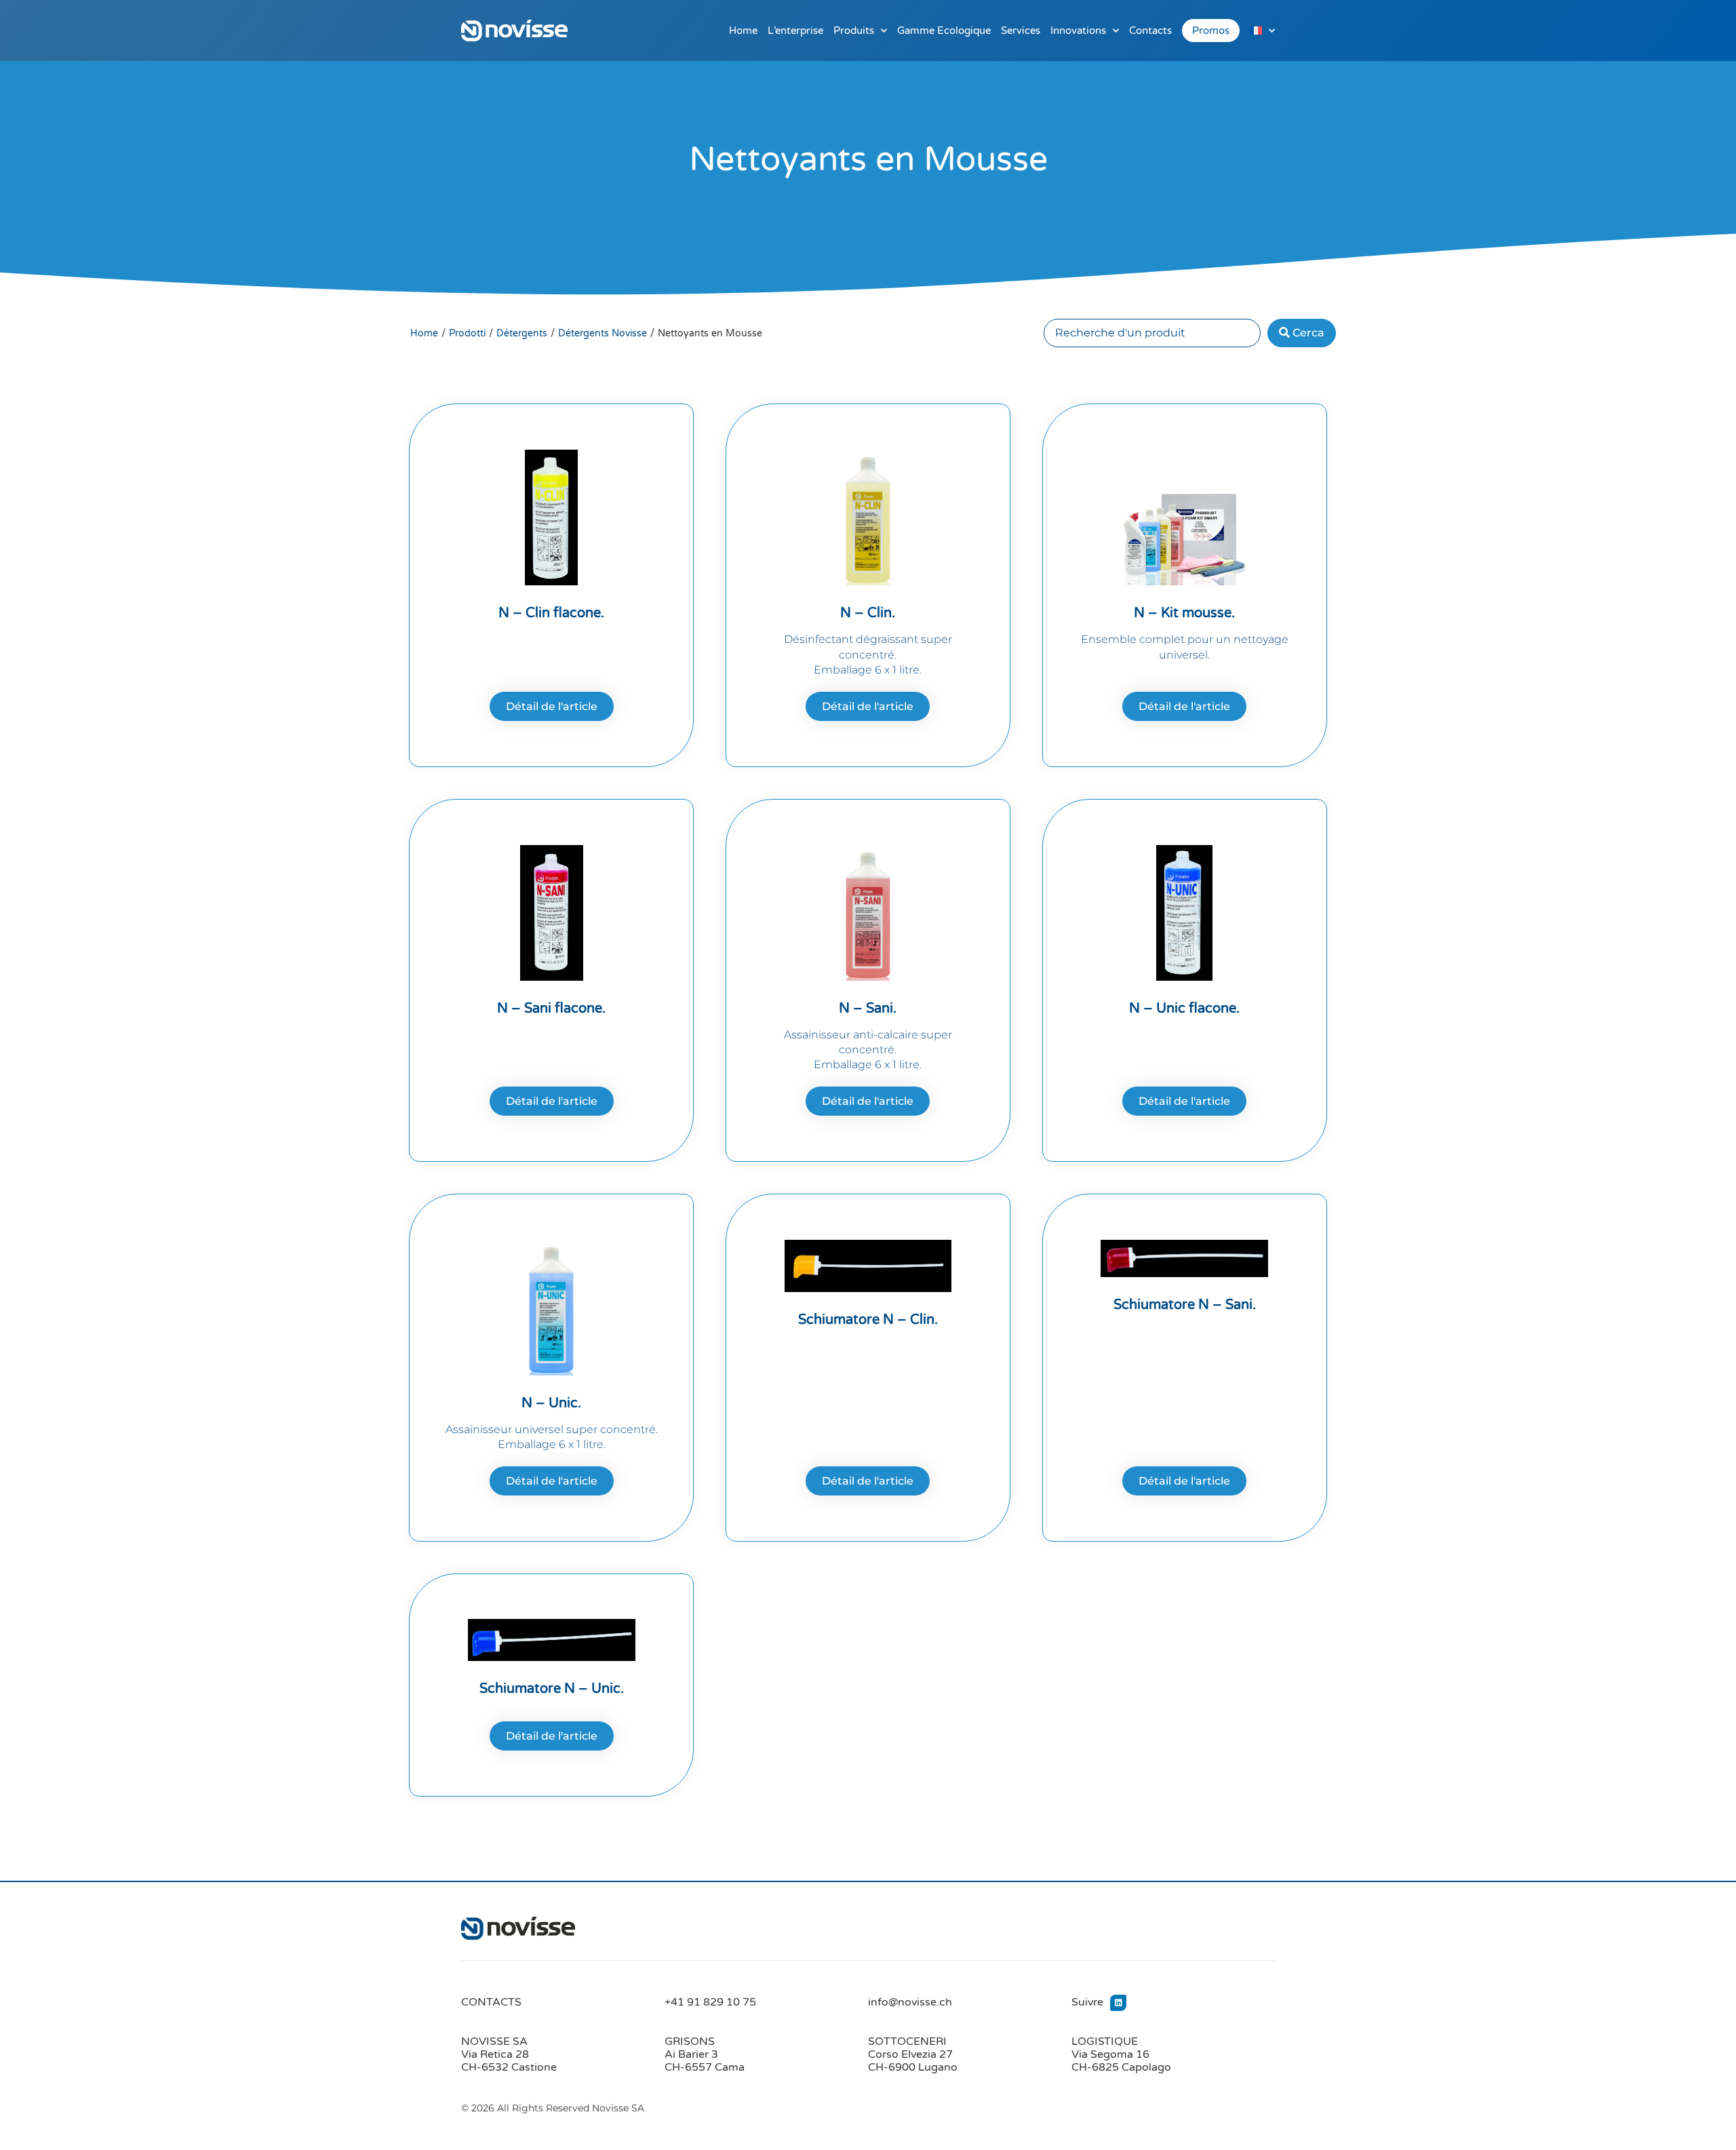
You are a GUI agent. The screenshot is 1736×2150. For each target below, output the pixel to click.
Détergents (522, 333)
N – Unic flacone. (1184, 1009)
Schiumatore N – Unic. (552, 1689)
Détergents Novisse (603, 333)
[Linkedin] (1118, 2003)
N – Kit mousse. (1184, 613)
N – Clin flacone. (551, 613)
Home (743, 31)
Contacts (1150, 31)
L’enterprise (795, 31)
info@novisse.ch (910, 2002)
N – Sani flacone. (551, 1009)
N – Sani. (868, 1009)
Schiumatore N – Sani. (1185, 1305)
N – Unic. (551, 1403)
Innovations (1078, 31)
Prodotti (467, 333)
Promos (1211, 31)
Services (1021, 31)
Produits (854, 31)
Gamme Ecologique (944, 31)
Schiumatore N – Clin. (868, 1320)
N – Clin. (868, 613)
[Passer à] (1262, 31)
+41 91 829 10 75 (710, 2002)
